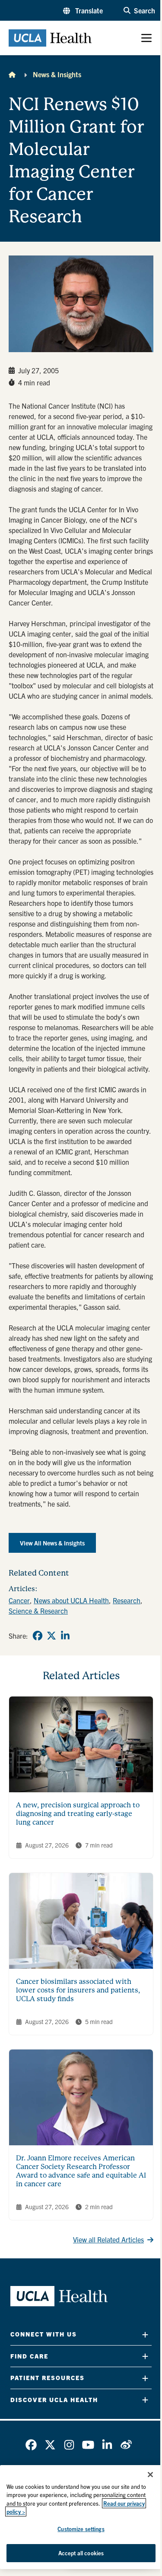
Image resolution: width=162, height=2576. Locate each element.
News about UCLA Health (71, 1600)
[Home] (12, 74)
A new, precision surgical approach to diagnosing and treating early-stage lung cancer (78, 1814)
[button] (83, 10)
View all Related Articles (108, 2239)
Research (127, 1600)
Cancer (19, 1600)
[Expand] (145, 2335)
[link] (38, 1636)
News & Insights (57, 74)
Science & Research (38, 1611)
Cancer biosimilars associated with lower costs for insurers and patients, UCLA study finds (78, 1990)
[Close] (150, 2475)
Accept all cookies (81, 2553)
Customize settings (81, 2529)
